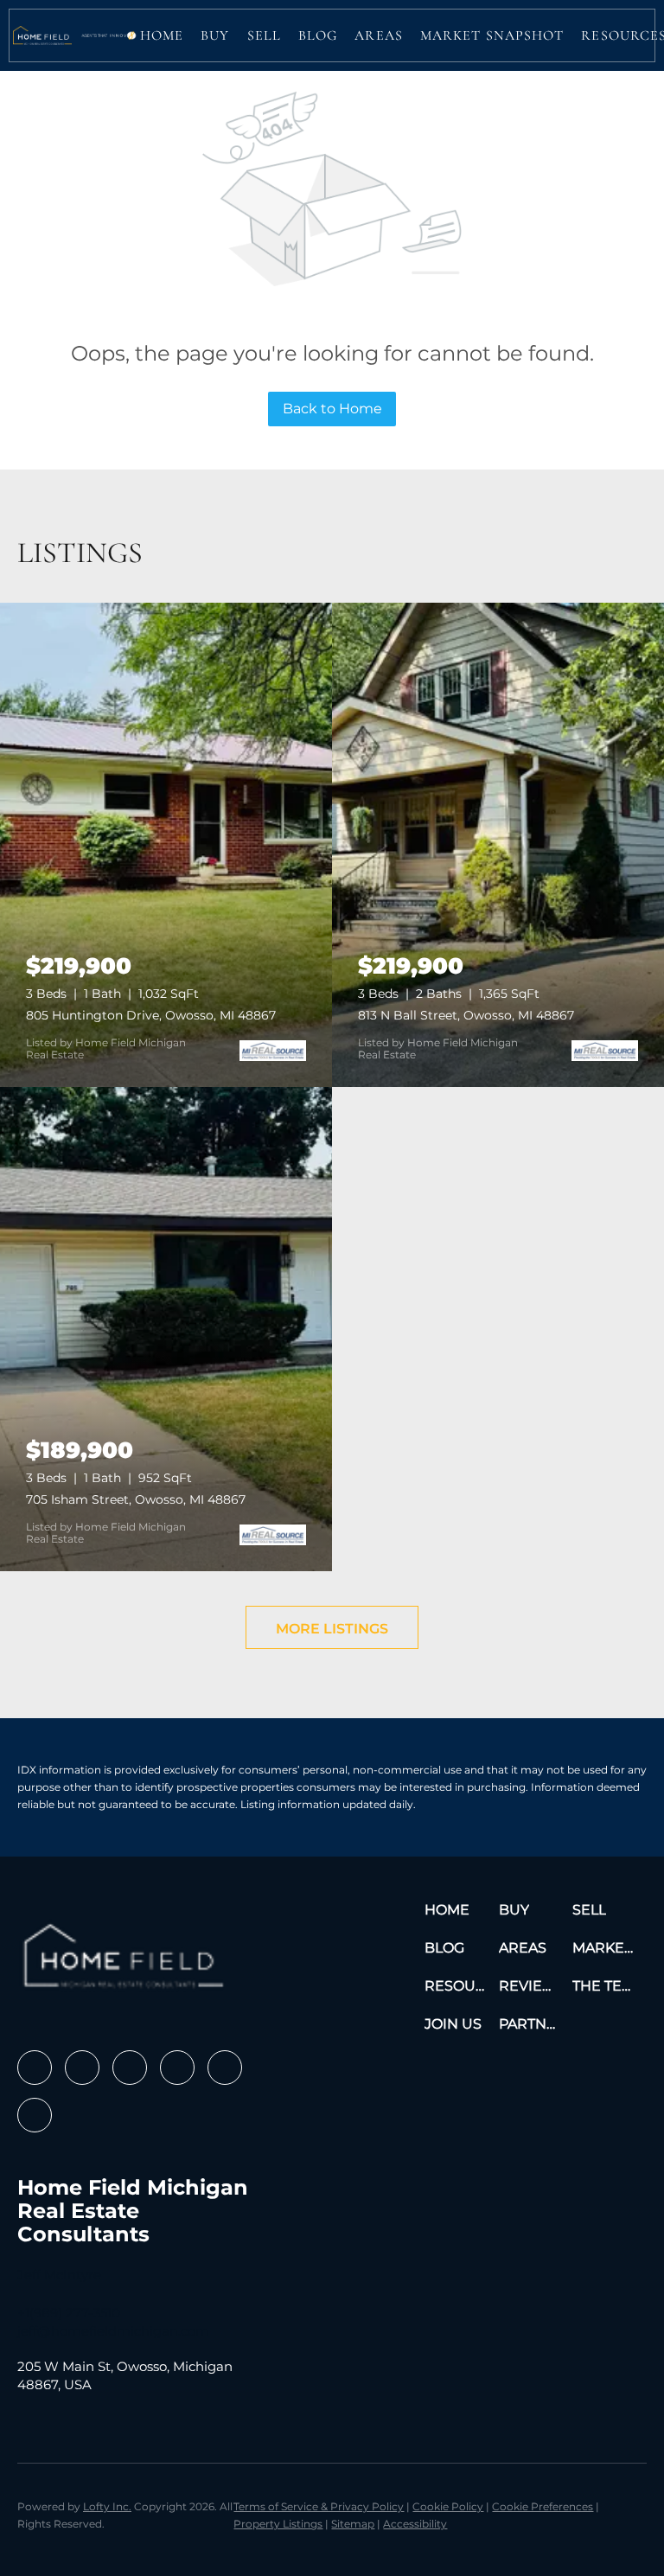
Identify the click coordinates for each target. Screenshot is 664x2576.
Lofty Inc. (107, 2506)
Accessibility (415, 2524)
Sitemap (353, 2524)
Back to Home (332, 409)
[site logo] (127, 1962)
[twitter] (130, 2068)
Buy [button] (215, 35)
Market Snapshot (492, 35)
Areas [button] (379, 35)
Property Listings (278, 2524)
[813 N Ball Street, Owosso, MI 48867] (498, 845)
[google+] (35, 2115)
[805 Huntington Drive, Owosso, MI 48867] (166, 845)
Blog (318, 35)
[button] (42, 35)
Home (162, 35)
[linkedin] (82, 2068)
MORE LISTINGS (332, 1629)
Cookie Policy (448, 2506)
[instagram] (177, 2068)
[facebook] (35, 2068)
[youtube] (225, 2068)
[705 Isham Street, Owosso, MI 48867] (166, 1329)
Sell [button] (264, 35)
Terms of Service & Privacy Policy (319, 2506)
